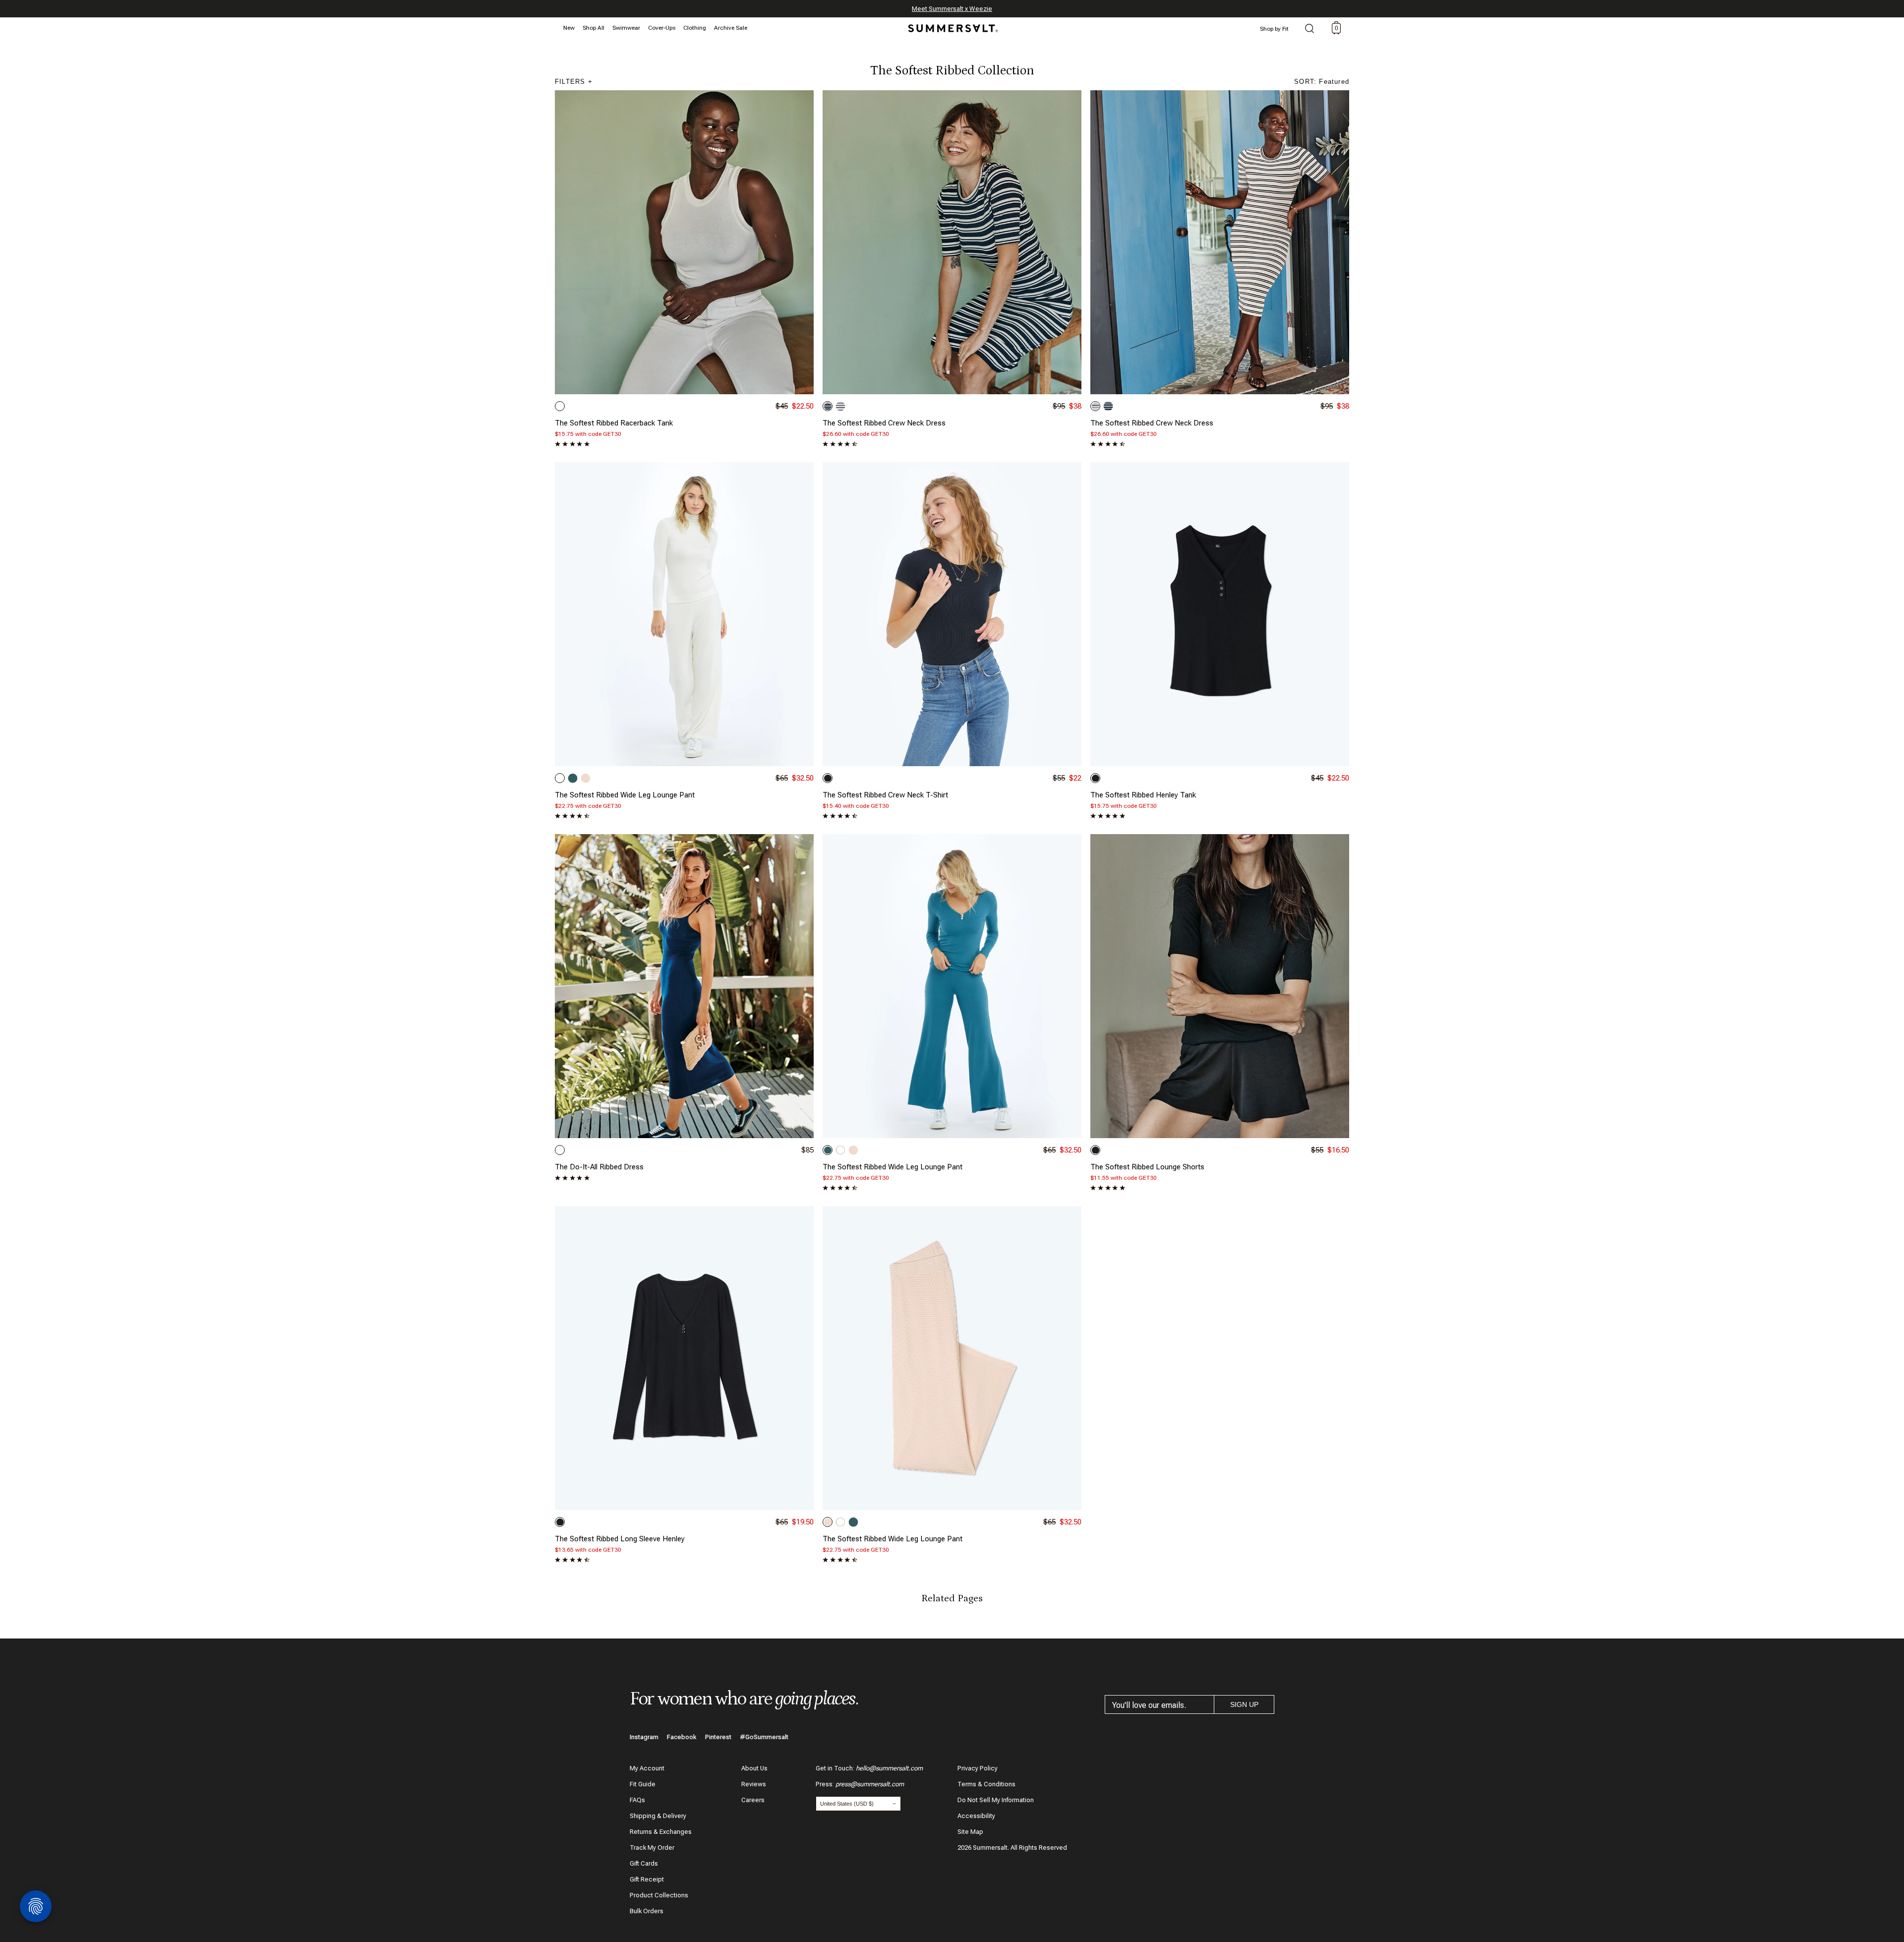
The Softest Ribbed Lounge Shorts (1147, 1167)
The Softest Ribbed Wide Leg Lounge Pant (625, 795)
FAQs (637, 1800)
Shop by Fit (1274, 29)
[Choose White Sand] (560, 406)
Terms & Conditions (986, 1784)
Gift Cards (644, 1863)
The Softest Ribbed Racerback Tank (614, 423)
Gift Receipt (647, 1879)
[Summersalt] (952, 25)
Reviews (754, 1784)
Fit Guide (643, 1784)
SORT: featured (1322, 82)
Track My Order (652, 1848)
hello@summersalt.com (889, 1768)
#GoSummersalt (764, 1737)
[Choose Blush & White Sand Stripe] (586, 778)
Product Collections (659, 1895)
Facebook (682, 1737)
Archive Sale (731, 28)
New (569, 28)
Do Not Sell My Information (996, 1800)
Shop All (594, 28)
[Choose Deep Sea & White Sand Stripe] (828, 406)
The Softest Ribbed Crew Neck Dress (884, 423)
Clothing (695, 28)
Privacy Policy (978, 1768)
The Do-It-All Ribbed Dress (599, 1167)
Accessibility (976, 1816)
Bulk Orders (647, 1911)
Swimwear (626, 28)
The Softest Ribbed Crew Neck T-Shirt (885, 795)
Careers (753, 1800)
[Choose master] (560, 1150)
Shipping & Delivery (658, 1816)
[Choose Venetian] (573, 778)
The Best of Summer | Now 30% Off (951, 9)
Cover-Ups (662, 28)
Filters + (574, 82)
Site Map (970, 1832)
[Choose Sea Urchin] (828, 778)
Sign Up (1244, 1704)
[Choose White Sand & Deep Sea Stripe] (840, 406)
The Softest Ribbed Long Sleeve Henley (620, 1539)
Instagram (644, 1737)
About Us (754, 1768)
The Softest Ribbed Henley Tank (1143, 795)
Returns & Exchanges (661, 1832)
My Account (647, 1768)
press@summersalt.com (870, 1784)
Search (1309, 29)
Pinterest (718, 1737)
